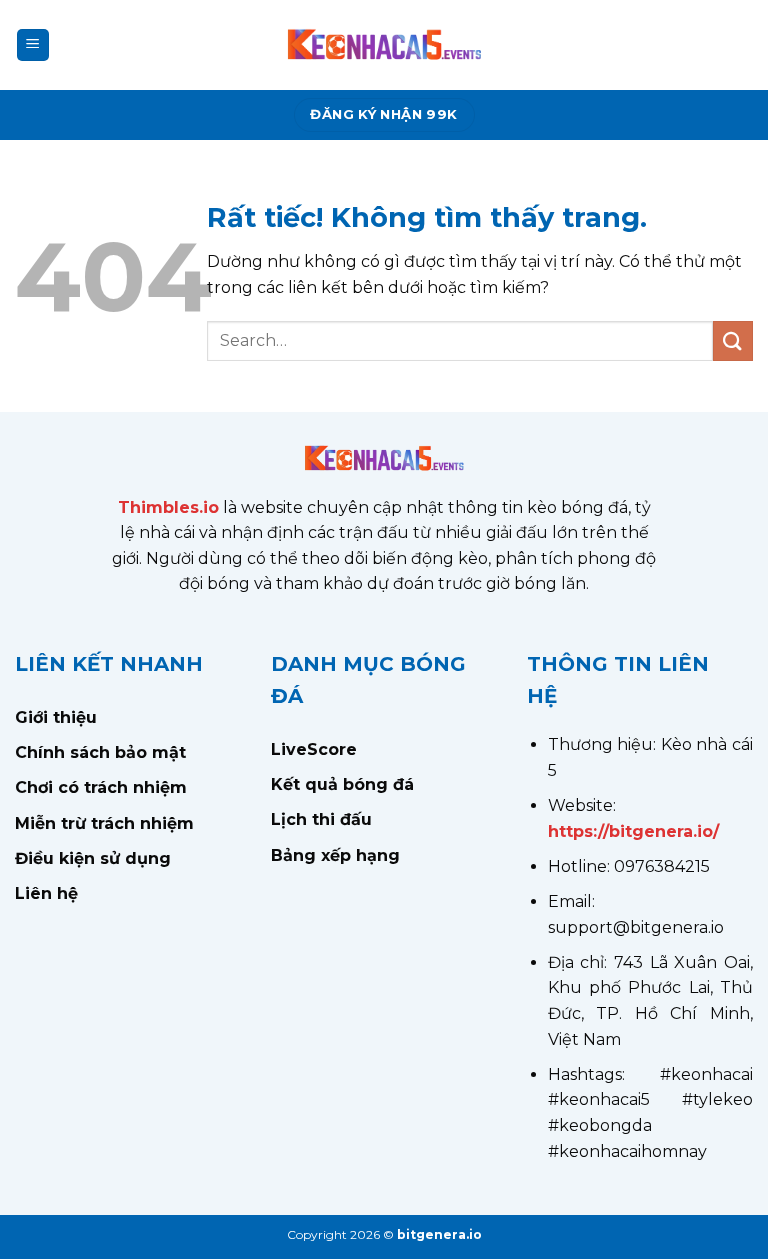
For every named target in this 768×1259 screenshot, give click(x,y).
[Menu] (33, 45)
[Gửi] (733, 340)
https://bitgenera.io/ (633, 831)
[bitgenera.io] (384, 45)
